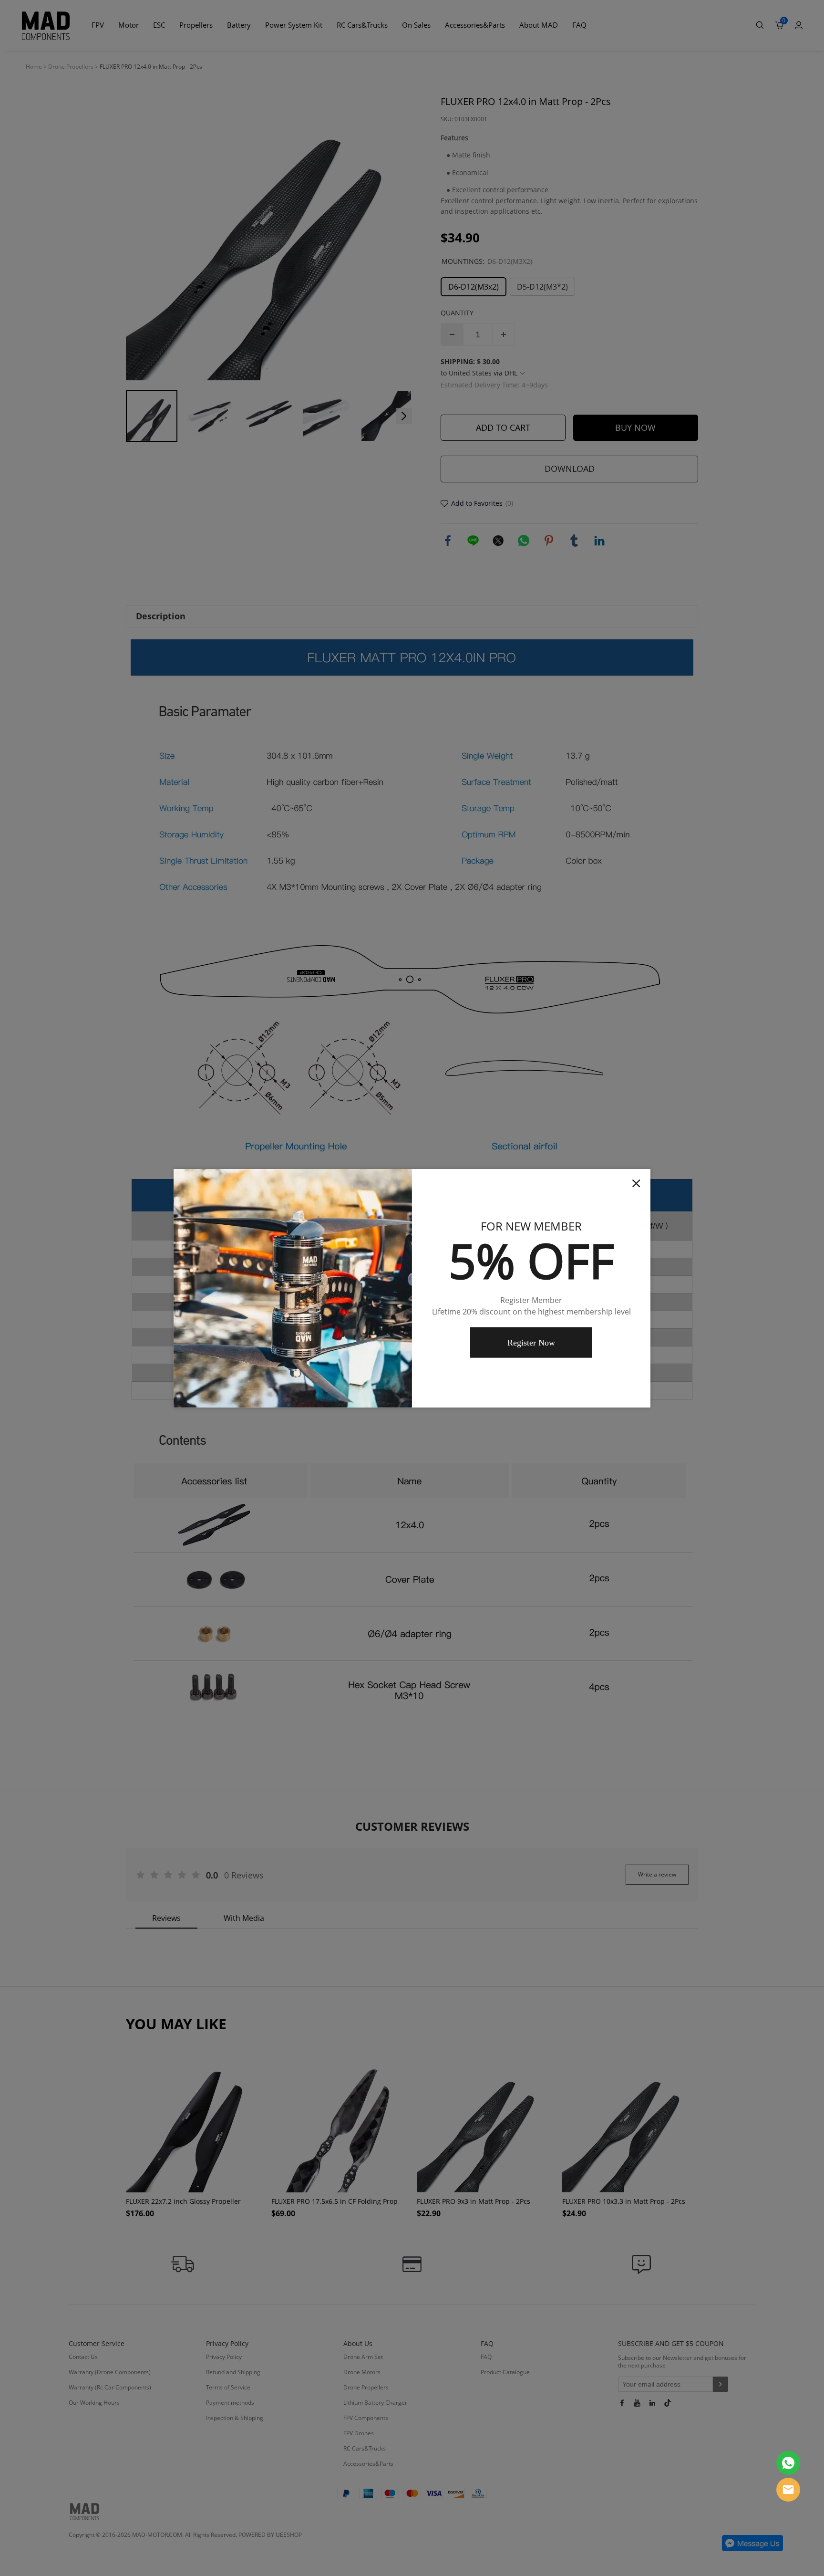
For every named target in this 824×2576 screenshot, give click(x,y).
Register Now (531, 1343)
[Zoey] (788, 2463)
